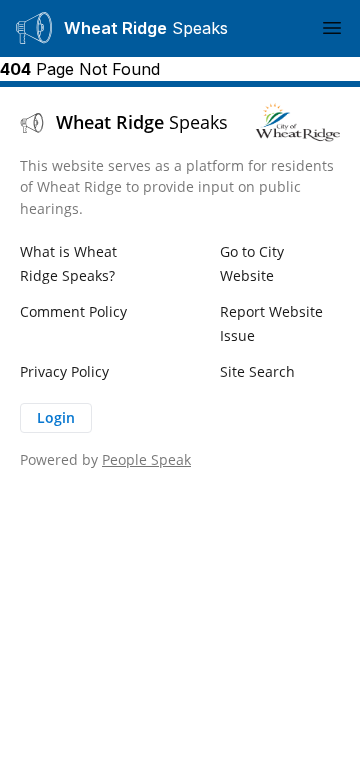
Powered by (105, 459)
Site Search (257, 371)
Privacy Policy (64, 371)
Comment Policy (73, 311)
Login (56, 417)
